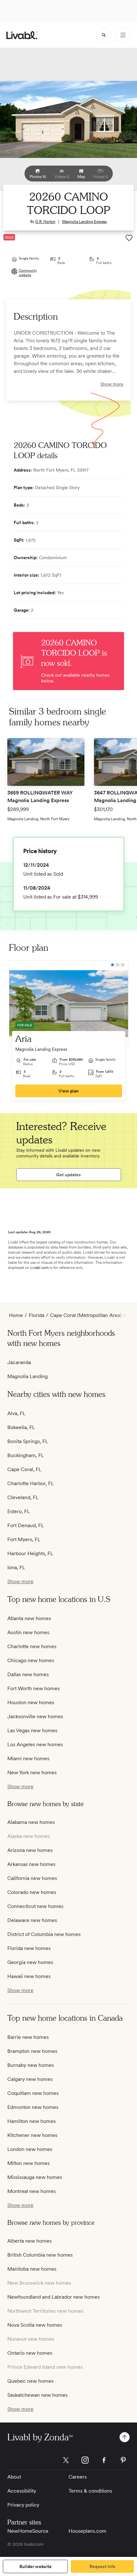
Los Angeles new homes (35, 1744)
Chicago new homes (31, 1660)
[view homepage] (22, 35)
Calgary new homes (30, 2079)
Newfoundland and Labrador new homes (54, 2297)
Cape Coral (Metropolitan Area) (86, 1315)
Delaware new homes (32, 1920)
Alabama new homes (31, 1822)
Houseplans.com (87, 2531)
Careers (78, 2477)
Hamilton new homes (32, 2121)
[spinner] (104, 35)
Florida (36, 1315)
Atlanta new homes (29, 1618)
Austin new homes (28, 1632)
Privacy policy (23, 2505)
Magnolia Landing (28, 1376)
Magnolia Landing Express (84, 222)
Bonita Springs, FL (28, 1441)
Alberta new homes (29, 2241)
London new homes (30, 2149)
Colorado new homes (32, 1892)
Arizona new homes (30, 1850)
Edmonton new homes (33, 2107)
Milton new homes (29, 2163)
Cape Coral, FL (24, 1469)
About (14, 2477)
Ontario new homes (30, 2353)
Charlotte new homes (32, 1646)
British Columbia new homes (40, 2255)
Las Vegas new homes (32, 1730)
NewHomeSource (28, 2531)
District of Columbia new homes (44, 1934)
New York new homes (32, 1772)
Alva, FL (16, 1413)
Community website (28, 273)
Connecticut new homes (35, 1906)
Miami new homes (28, 1758)
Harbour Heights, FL (30, 1553)
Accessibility (22, 2491)
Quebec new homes (30, 2381)
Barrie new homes (28, 2037)
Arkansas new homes (31, 1864)
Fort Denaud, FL (26, 1525)
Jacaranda (19, 1362)
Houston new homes (31, 1702)
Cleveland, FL (23, 1497)
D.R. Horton (45, 222)
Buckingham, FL (26, 1455)
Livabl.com (40, 1268)
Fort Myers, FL (24, 1539)
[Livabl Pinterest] (123, 2460)
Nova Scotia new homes (35, 2325)
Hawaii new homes (29, 1976)
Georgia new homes (30, 1962)
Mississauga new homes (35, 2177)
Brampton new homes (32, 2051)
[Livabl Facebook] (104, 2460)
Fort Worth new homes (33, 1688)
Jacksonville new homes (35, 1716)
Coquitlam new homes (33, 2093)
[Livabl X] (66, 2460)
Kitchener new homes (32, 2135)
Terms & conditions (90, 2491)
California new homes (32, 1878)
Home (16, 1315)
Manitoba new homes (32, 2269)
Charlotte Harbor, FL (31, 1483)
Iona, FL (16, 1567)
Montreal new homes (32, 2191)
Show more (112, 384)
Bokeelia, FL (21, 1427)
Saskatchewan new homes (37, 2395)
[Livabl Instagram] (85, 2460)
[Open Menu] (123, 35)
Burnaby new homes (31, 2065)
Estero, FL (19, 1511)
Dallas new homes (28, 1674)
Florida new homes (29, 1948)
